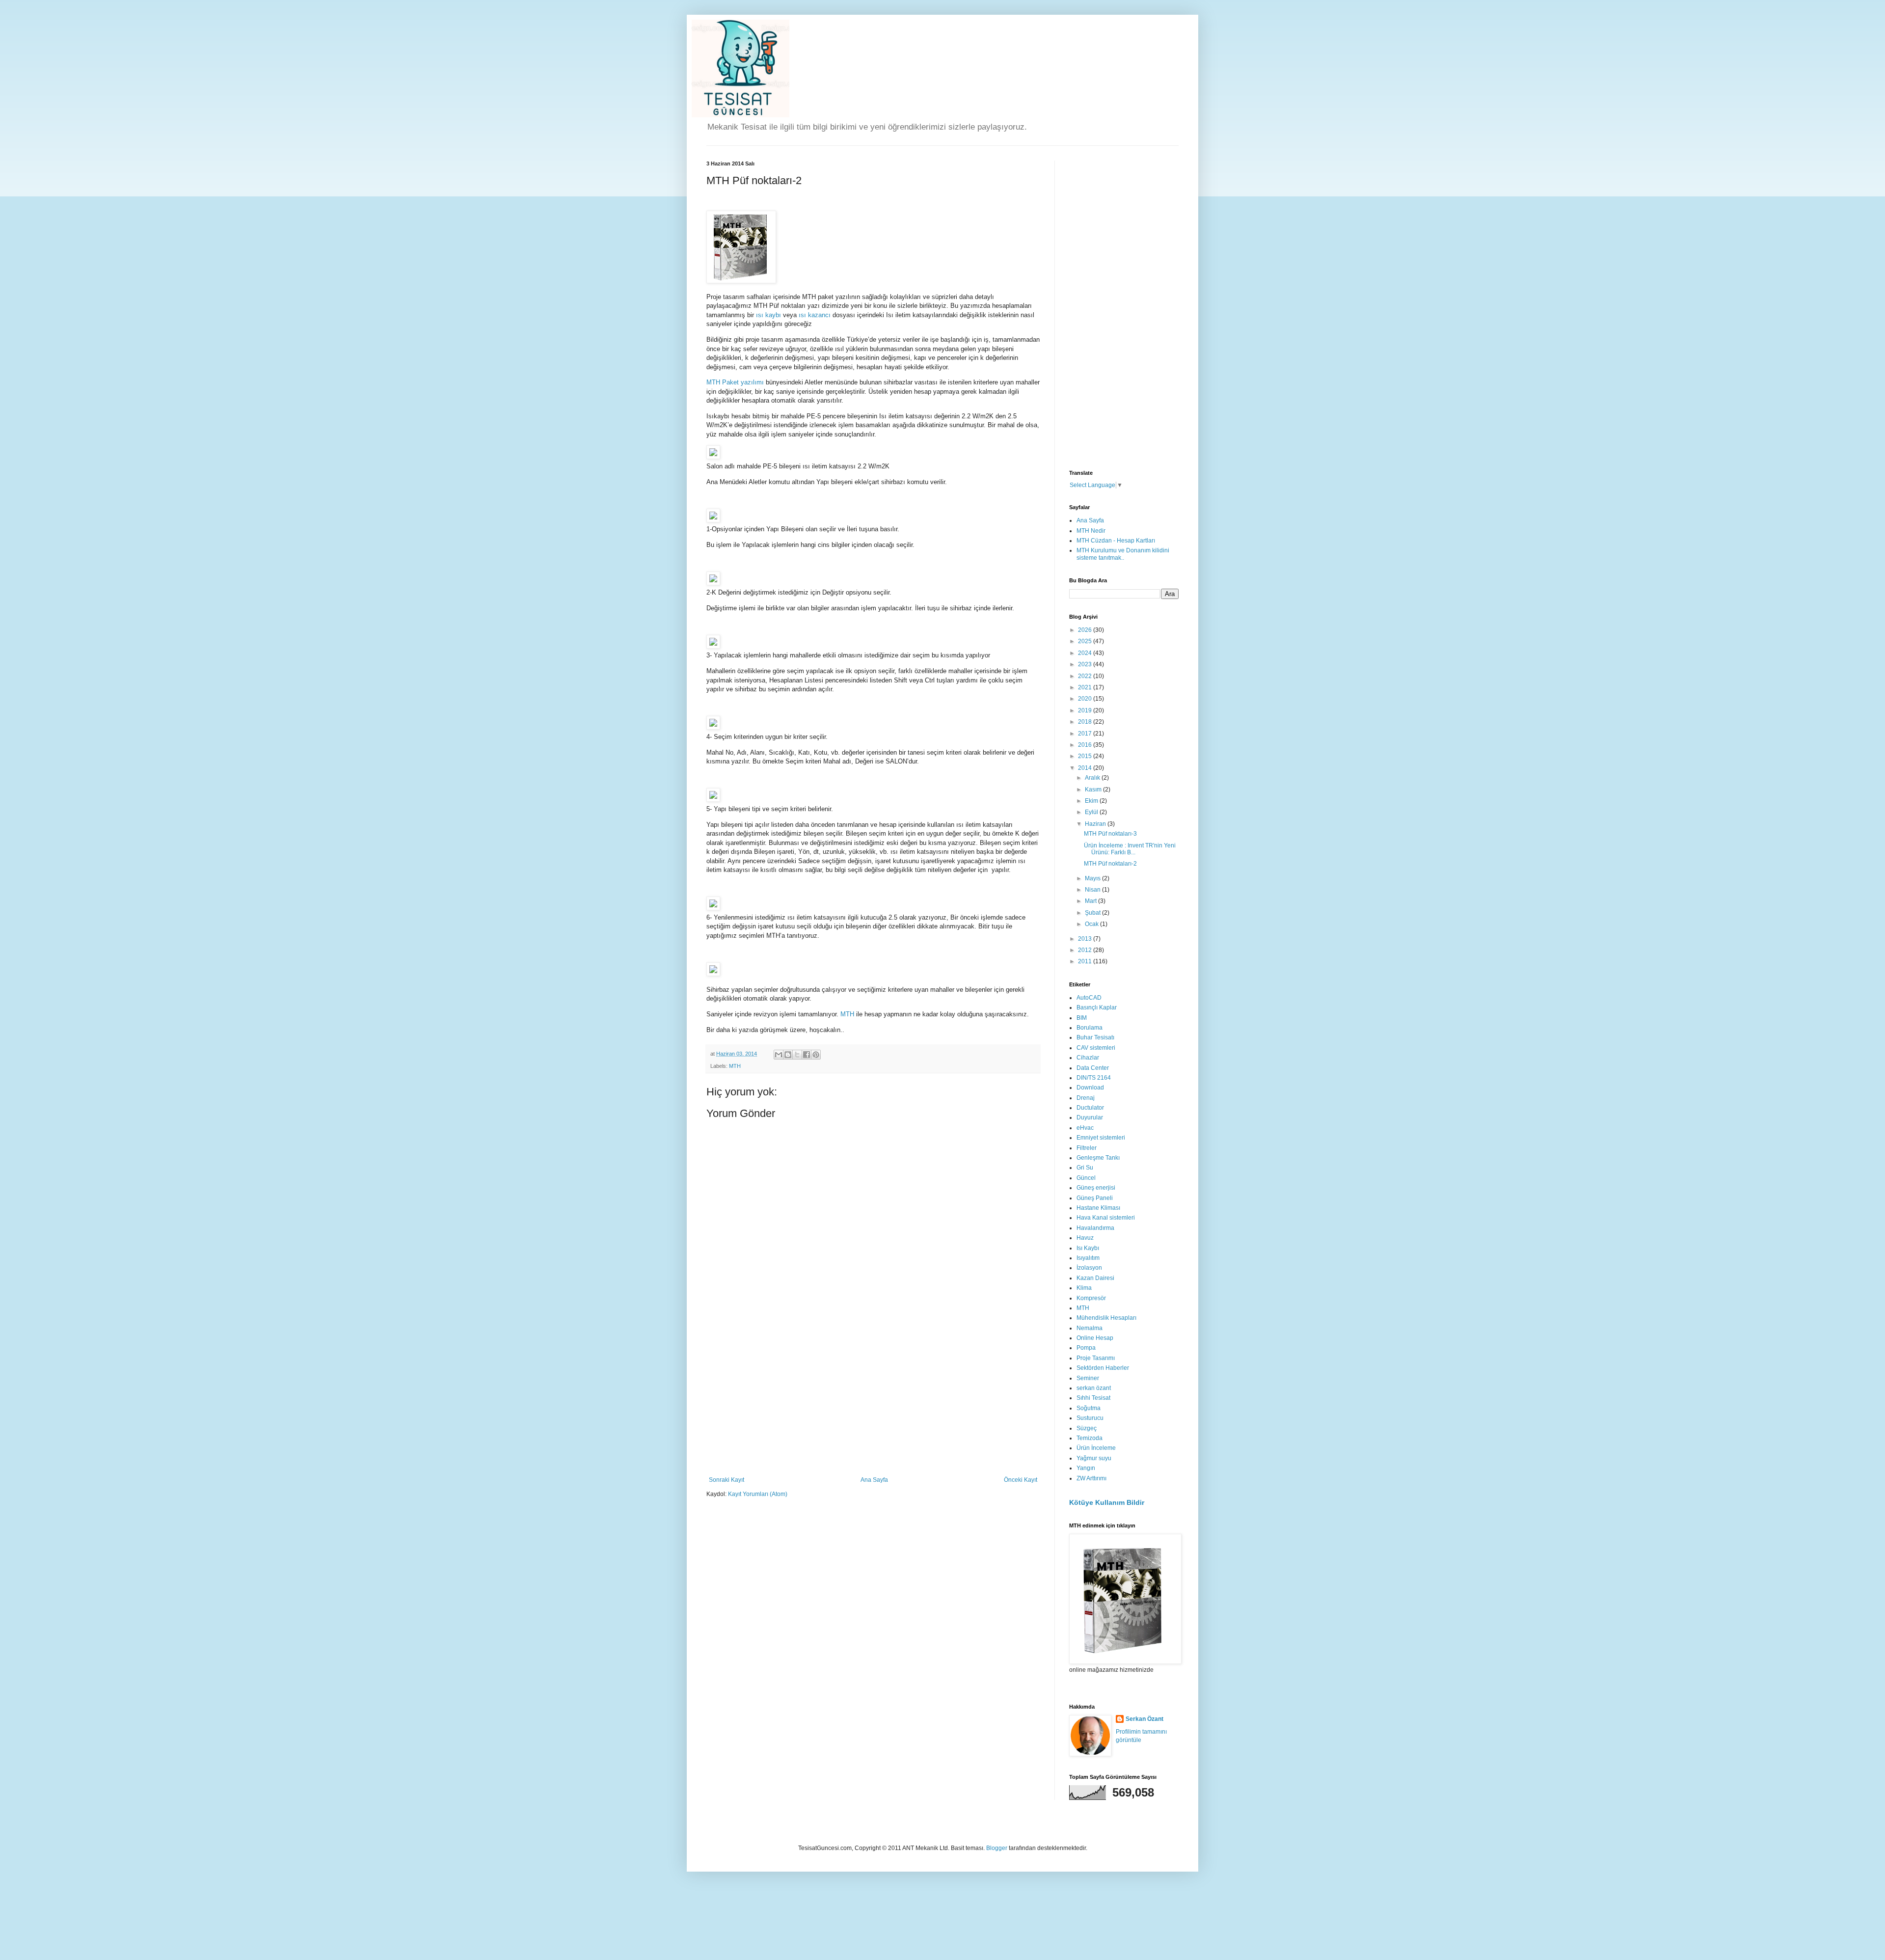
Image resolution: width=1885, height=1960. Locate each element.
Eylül (1092, 812)
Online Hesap (1095, 1338)
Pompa (1086, 1348)
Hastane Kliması (1098, 1208)
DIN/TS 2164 (1094, 1078)
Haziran (1096, 824)
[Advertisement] (873, 1403)
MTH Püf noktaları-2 (1110, 864)
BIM (1082, 1018)
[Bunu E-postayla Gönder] (779, 1055)
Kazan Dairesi (1095, 1278)
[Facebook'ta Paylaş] (807, 1055)
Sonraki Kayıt (727, 1480)
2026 (1086, 630)
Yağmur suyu (1094, 1458)
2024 (1086, 653)
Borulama (1090, 1028)
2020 (1086, 699)
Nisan (1093, 890)
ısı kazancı (815, 315)
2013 (1086, 939)
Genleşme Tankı (1098, 1158)
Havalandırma (1095, 1228)
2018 (1086, 722)
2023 (1086, 664)
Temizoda (1090, 1438)
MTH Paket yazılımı (735, 382)
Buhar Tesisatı (1095, 1037)
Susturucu (1090, 1418)
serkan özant (1094, 1388)
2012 (1086, 950)
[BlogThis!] (788, 1055)
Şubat (1093, 913)
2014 (1086, 768)
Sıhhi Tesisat (1093, 1398)
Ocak (1092, 924)
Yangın (1086, 1468)
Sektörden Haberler (1103, 1368)
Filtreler (1087, 1148)
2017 (1086, 734)
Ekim (1092, 801)
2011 (1086, 961)
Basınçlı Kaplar (1097, 1007)
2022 (1086, 676)
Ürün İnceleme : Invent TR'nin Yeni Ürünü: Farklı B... (1130, 849)
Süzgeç (1087, 1428)
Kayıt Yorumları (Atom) (758, 1494)
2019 (1086, 710)
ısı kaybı (768, 315)
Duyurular (1090, 1117)
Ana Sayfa (874, 1480)
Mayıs (1093, 878)
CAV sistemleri (1096, 1048)
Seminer (1088, 1378)
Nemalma (1090, 1328)
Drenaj (1086, 1098)
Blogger (997, 1848)
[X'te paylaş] (797, 1055)
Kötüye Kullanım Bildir (1107, 1502)
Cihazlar (1088, 1058)
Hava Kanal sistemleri (1106, 1218)
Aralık (1093, 778)
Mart (1091, 901)
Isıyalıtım (1088, 1258)
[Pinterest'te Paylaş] (816, 1055)
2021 (1086, 687)
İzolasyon (1089, 1268)
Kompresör (1091, 1298)
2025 (1086, 641)
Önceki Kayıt (1021, 1480)
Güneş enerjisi (1096, 1188)
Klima (1084, 1288)
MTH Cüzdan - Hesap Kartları (1116, 541)
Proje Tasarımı (1096, 1358)
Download (1090, 1088)
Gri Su (1085, 1168)
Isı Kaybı (1088, 1248)
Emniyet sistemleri (1101, 1138)
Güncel (1086, 1178)
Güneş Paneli (1095, 1198)
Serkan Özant (1144, 1719)
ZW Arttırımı (1091, 1478)
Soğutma (1089, 1408)
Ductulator (1090, 1108)
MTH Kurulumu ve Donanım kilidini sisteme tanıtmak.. (1123, 554)
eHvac (1085, 1128)
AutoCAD (1089, 998)
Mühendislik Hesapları (1106, 1318)
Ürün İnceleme (1096, 1448)
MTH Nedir (1091, 531)
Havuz (1085, 1238)
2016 (1086, 745)
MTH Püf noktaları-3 (1110, 834)
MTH (847, 1014)
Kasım (1094, 789)
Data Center (1093, 1068)
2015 (1086, 756)
